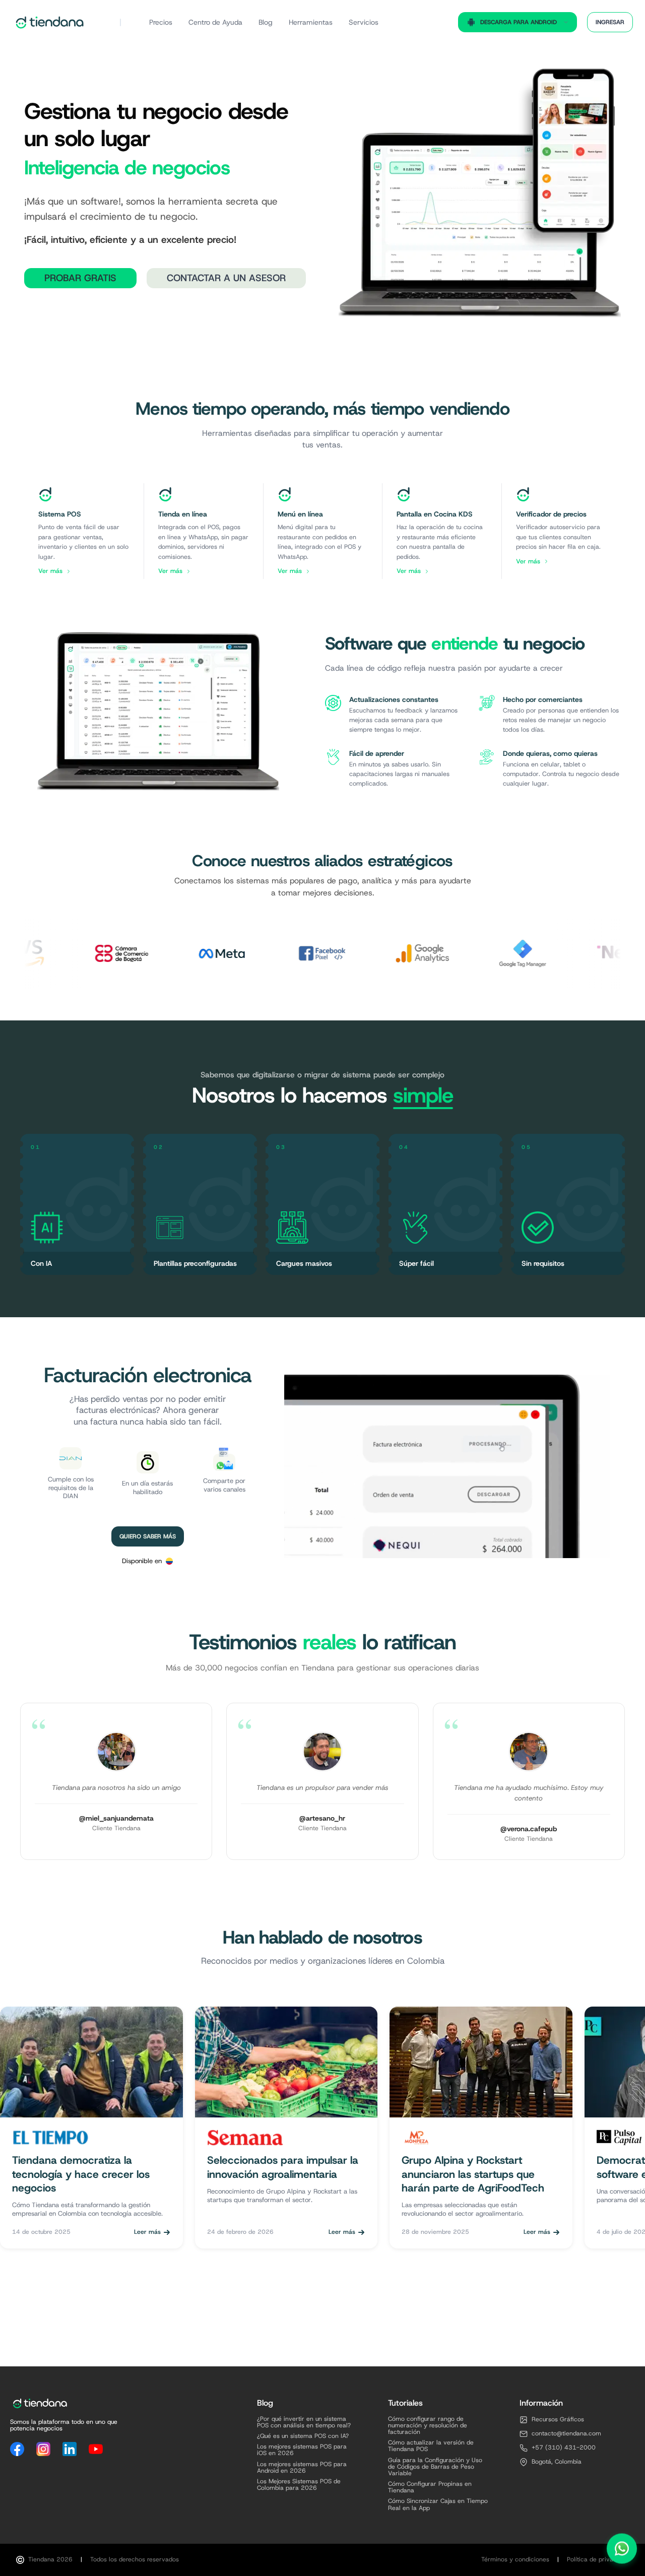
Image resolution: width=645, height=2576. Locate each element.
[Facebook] (17, 2449)
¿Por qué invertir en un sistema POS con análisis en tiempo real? (304, 2422)
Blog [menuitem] (266, 22)
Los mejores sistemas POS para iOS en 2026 (302, 2450)
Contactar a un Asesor (226, 278)
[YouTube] (96, 2449)
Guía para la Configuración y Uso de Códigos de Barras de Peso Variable (435, 2467)
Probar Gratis (80, 278)
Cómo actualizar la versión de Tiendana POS (431, 2446)
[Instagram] (43, 2449)
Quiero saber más (148, 1536)
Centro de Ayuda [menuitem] (215, 22)
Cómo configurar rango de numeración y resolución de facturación (428, 2426)
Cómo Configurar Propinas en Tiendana (430, 2487)
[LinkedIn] (70, 2449)
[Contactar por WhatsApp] (622, 2548)
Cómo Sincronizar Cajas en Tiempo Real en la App (438, 2504)
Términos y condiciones (515, 2560)
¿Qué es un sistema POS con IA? (303, 2436)
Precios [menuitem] (161, 22)
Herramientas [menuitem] (311, 22)
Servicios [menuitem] (364, 22)
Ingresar (610, 22)
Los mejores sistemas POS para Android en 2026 (302, 2468)
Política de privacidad (598, 2560)
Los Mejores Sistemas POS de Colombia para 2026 (299, 2485)
